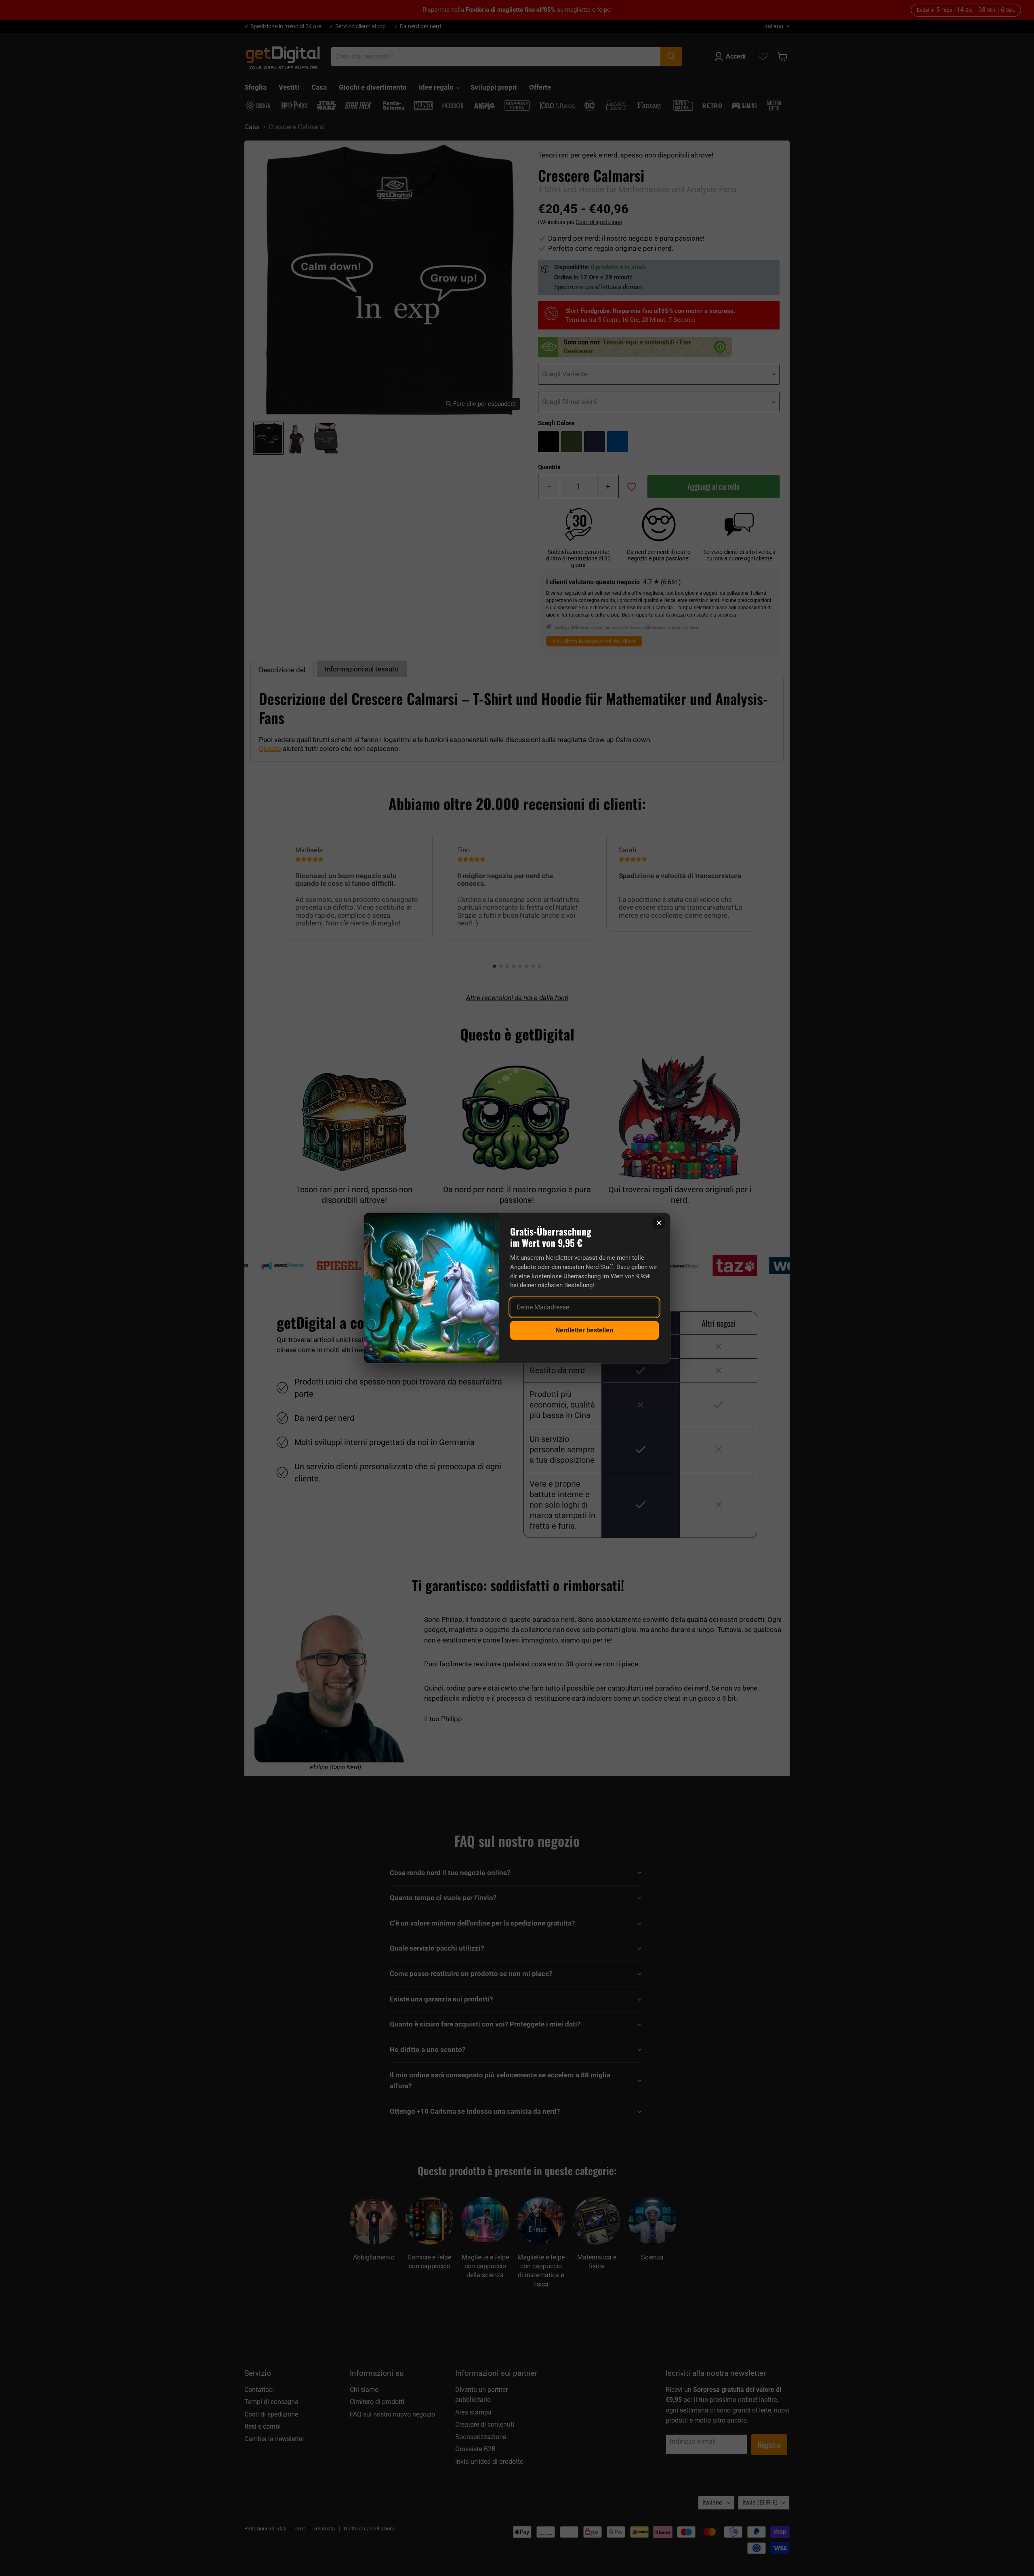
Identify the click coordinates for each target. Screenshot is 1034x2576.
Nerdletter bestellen (584, 1330)
